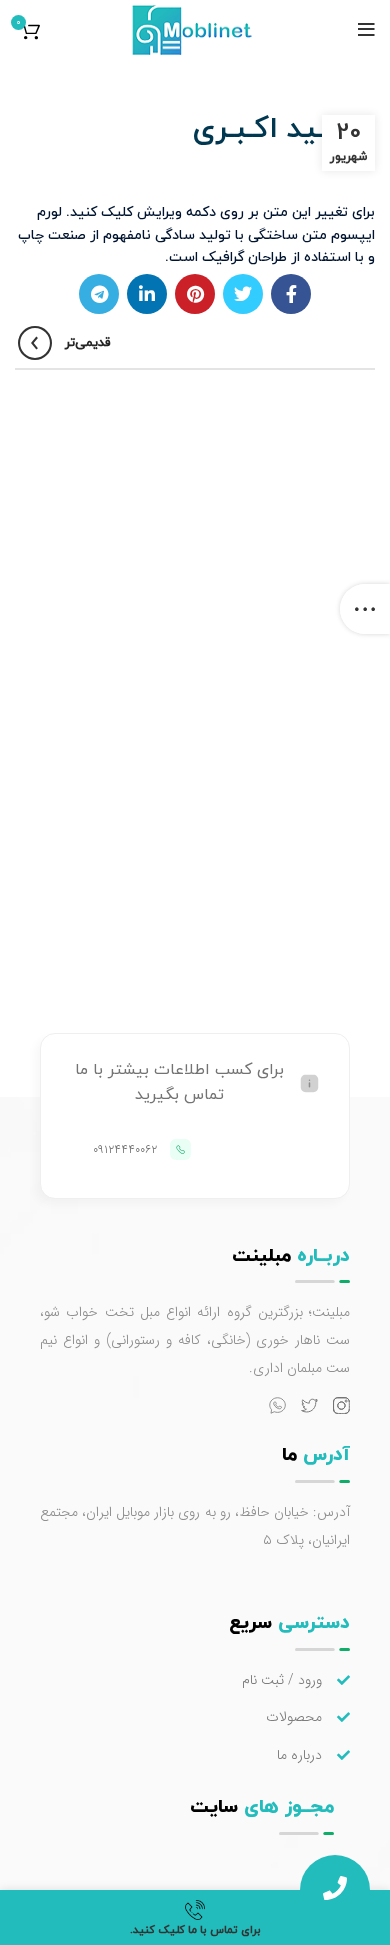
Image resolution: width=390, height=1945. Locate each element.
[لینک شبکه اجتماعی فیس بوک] (291, 294)
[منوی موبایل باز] (366, 30)
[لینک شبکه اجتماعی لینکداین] (147, 294)
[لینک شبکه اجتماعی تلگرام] (99, 294)
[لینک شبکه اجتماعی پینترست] (195, 294)
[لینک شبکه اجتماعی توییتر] (243, 294)
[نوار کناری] (365, 609)
